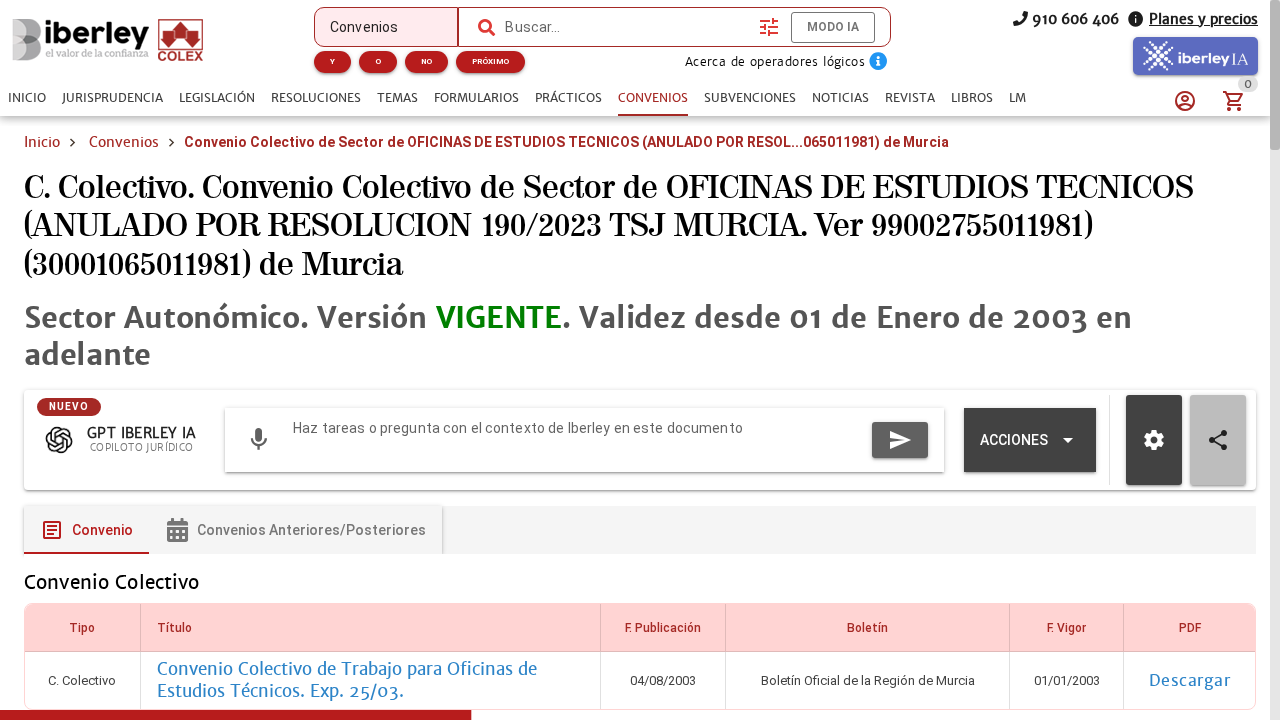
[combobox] (627, 27)
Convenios (124, 142)
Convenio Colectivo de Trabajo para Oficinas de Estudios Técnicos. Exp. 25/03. (347, 680)
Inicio (42, 142)
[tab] (27, 98)
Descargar (1190, 681)
